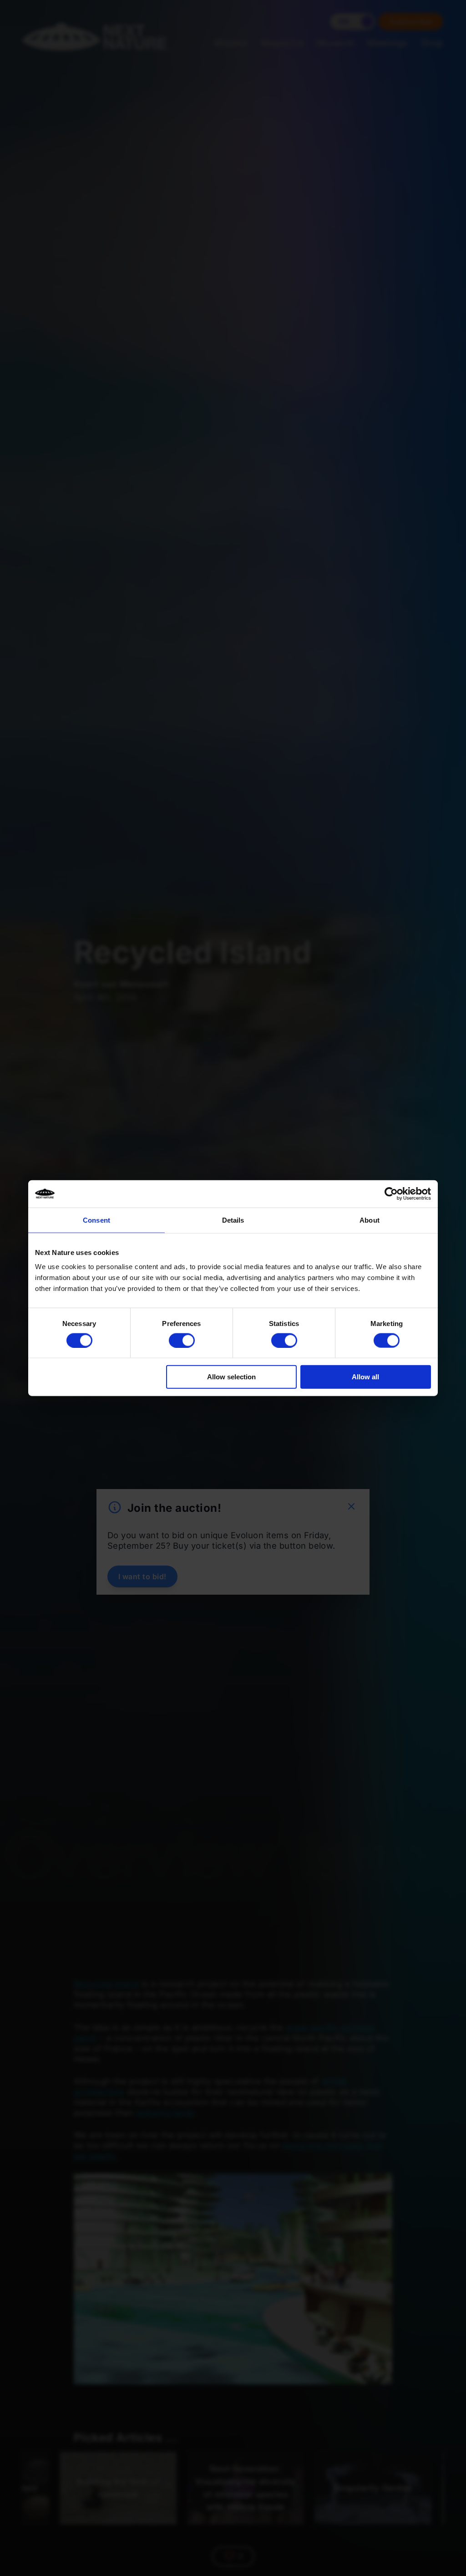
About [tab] (370, 1220)
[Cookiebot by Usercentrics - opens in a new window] (391, 1194)
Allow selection (231, 1377)
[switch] (182, 1340)
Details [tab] (233, 1220)
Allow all (365, 1377)
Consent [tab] (96, 1220)
